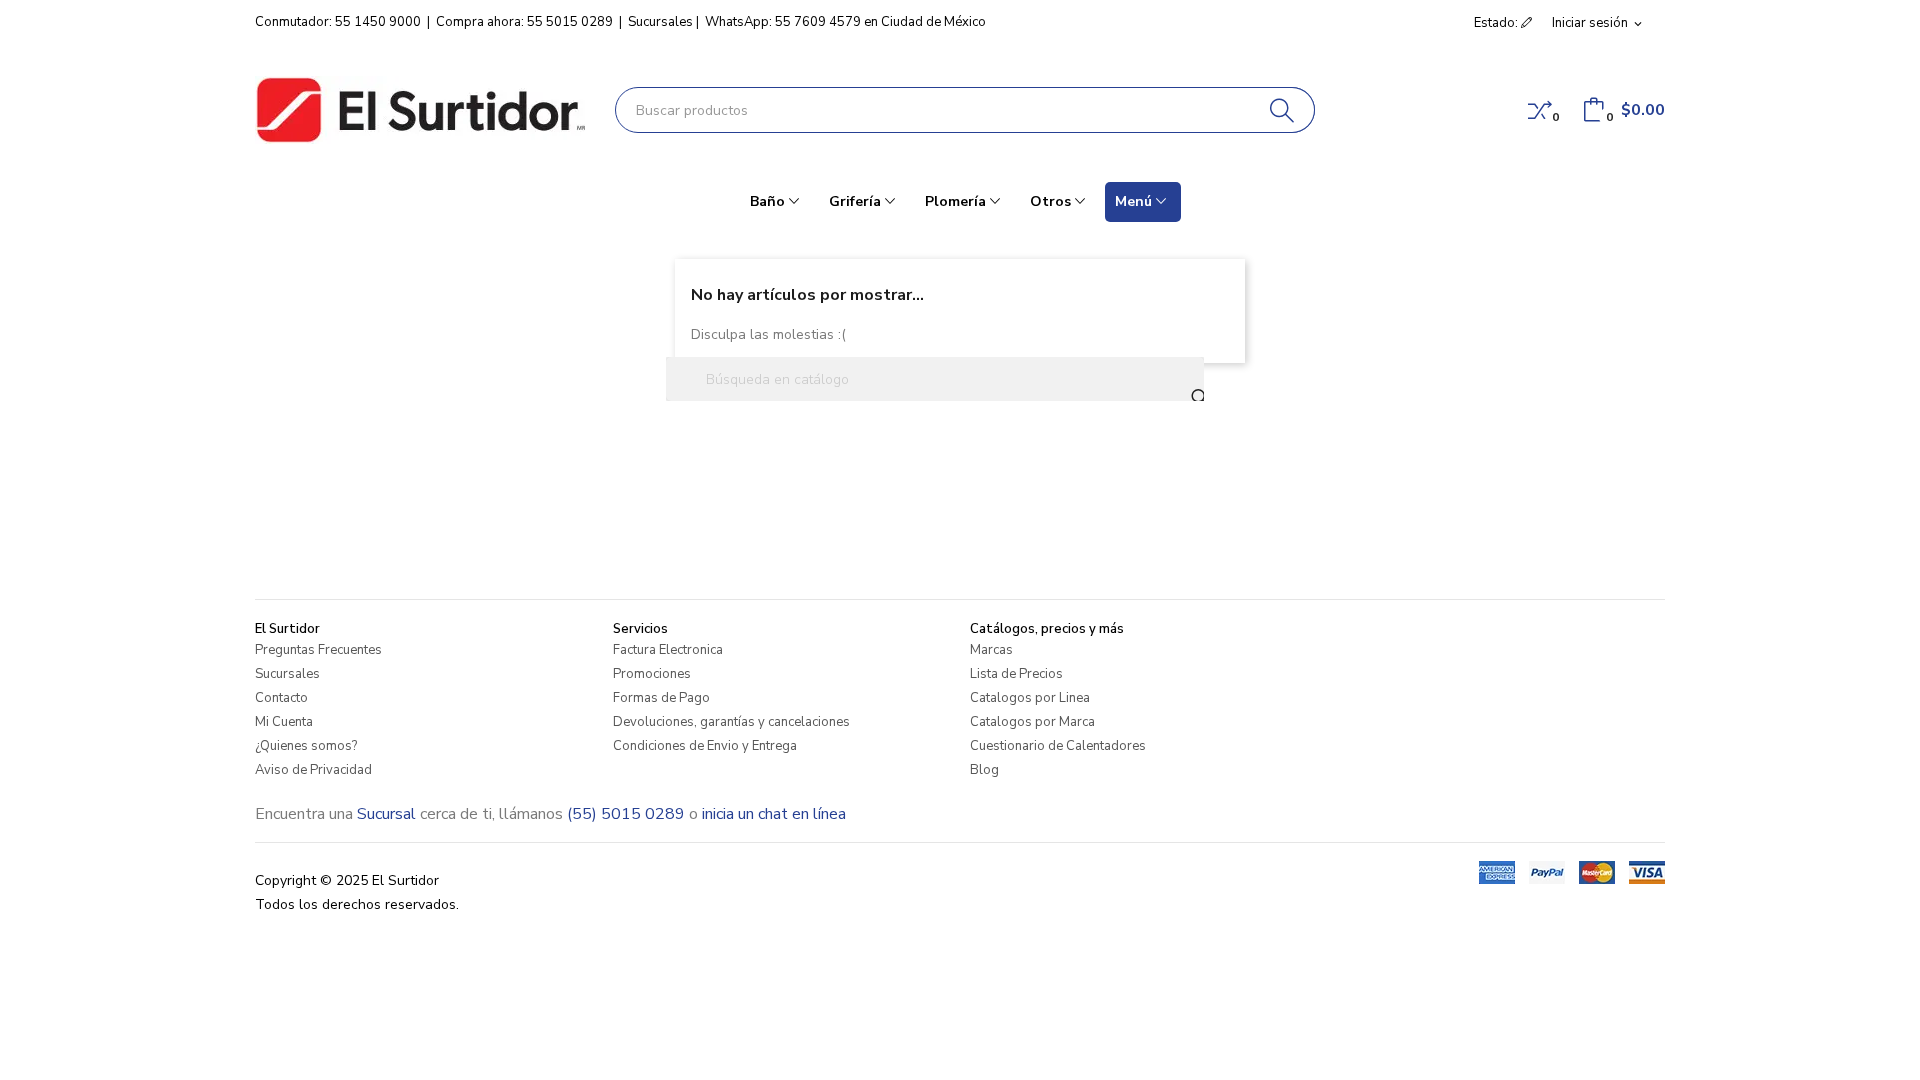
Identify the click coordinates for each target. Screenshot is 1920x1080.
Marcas (991, 650)
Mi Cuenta (284, 722)
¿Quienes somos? (306, 746)
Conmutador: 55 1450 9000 (338, 22)
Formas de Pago (661, 698)
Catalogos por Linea (1030, 698)
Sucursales (660, 22)
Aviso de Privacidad (313, 770)
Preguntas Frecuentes (318, 650)
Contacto (281, 698)
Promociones (652, 674)
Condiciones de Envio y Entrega (705, 746)
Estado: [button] (1497, 23)
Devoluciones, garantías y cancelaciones (731, 722)
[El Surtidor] (420, 110)
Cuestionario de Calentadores (1058, 746)
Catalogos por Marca (1032, 722)
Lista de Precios (1016, 674)
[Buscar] (1282, 110)
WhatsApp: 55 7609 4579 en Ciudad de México (845, 22)
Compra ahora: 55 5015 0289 (524, 22)
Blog (984, 770)
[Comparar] (1540, 110)
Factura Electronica (668, 650)
